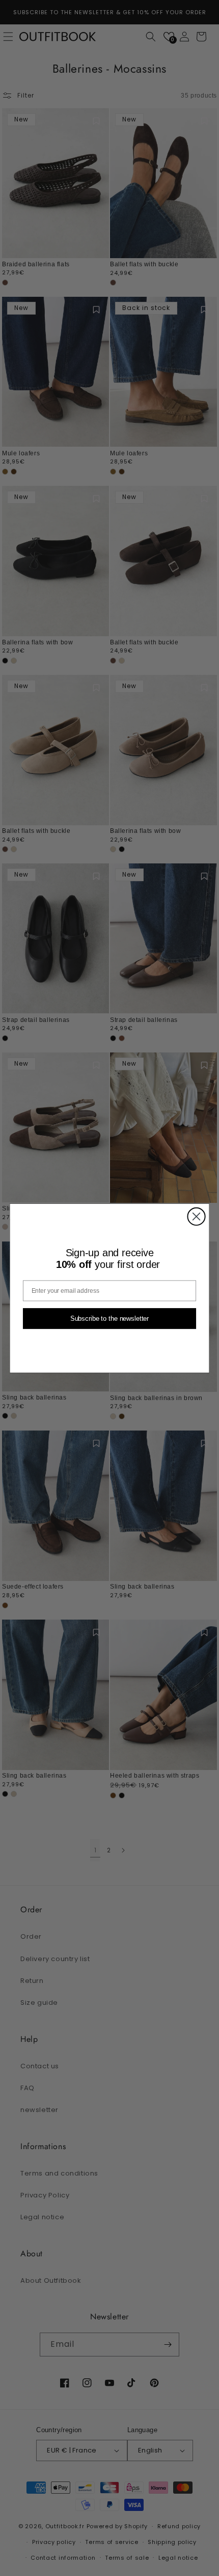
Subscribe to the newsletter (109, 1318)
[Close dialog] (196, 1216)
